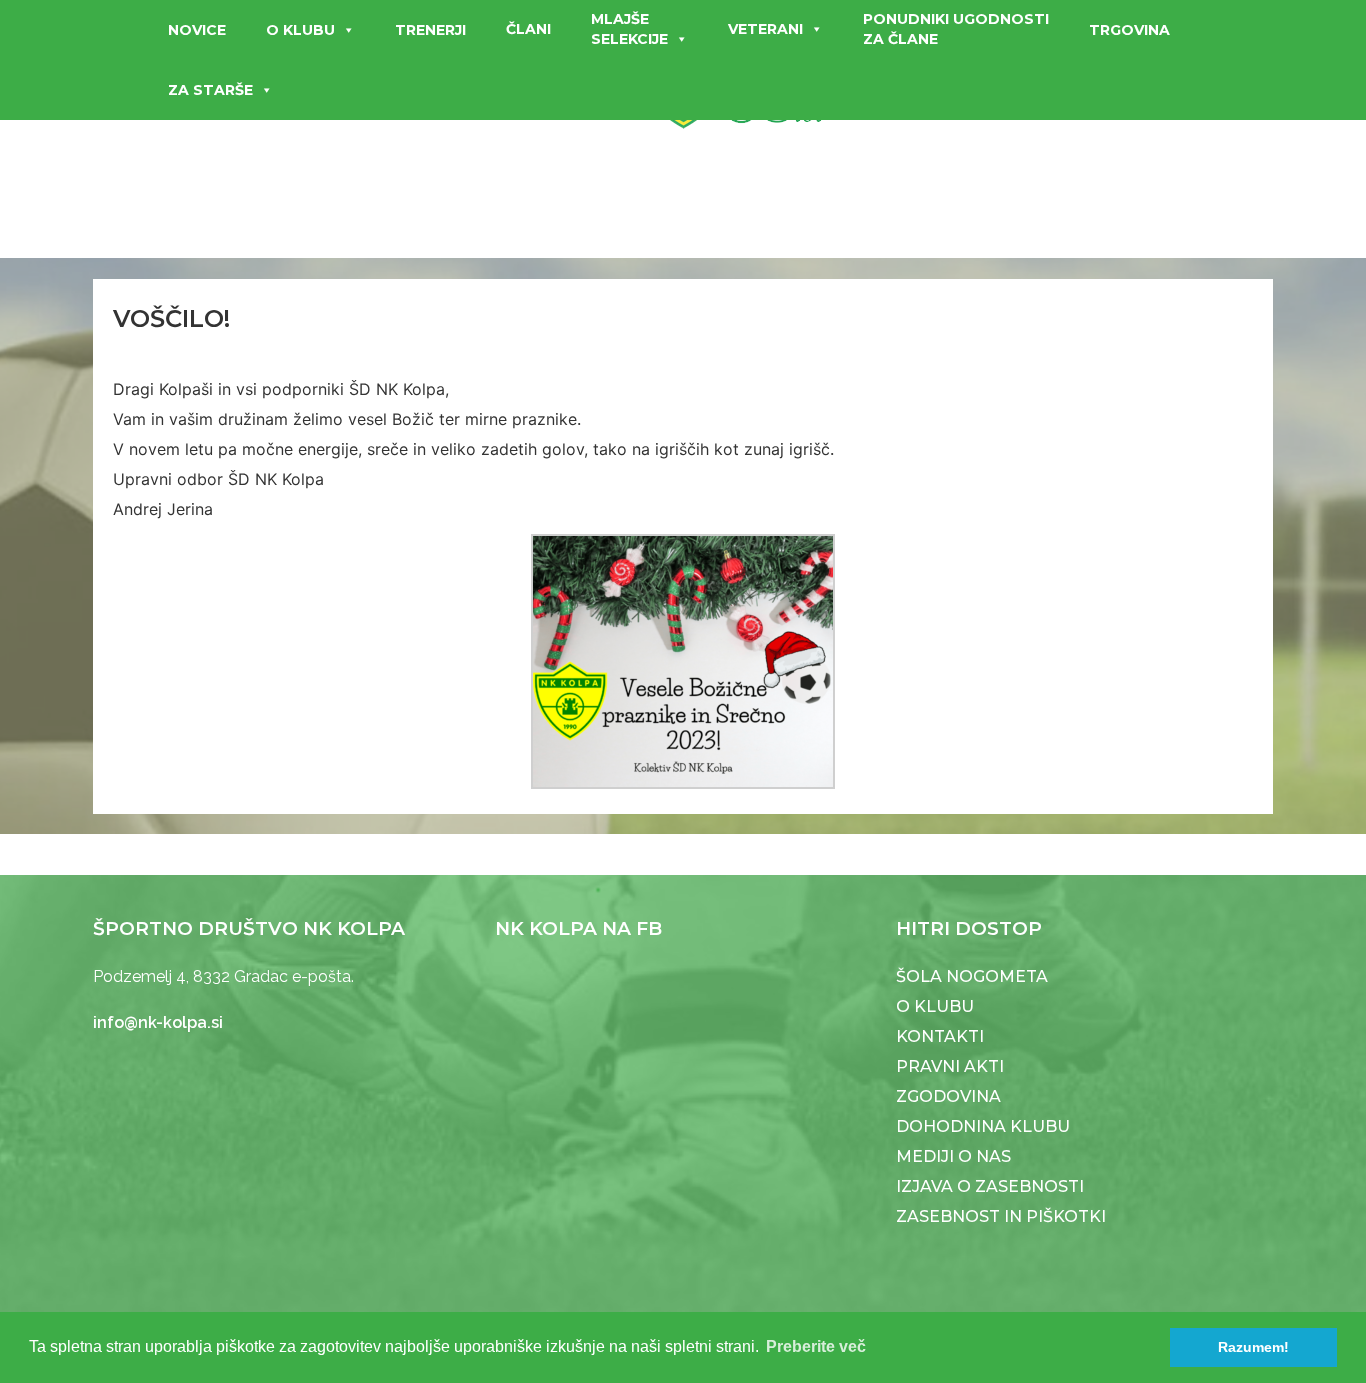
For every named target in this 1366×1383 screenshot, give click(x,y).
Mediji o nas (953, 1156)
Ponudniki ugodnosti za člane (956, 29)
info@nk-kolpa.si (158, 1022)
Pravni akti (950, 1066)
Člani (528, 29)
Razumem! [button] (1253, 1347)
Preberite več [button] (816, 1346)
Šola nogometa (972, 976)
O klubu (300, 30)
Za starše (210, 90)
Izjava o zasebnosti (990, 1186)
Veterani (765, 29)
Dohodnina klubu (983, 1126)
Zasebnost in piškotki (1001, 1216)
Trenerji (430, 30)
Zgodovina (948, 1096)
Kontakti (940, 1036)
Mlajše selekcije (629, 29)
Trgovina (1129, 30)
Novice (197, 30)
